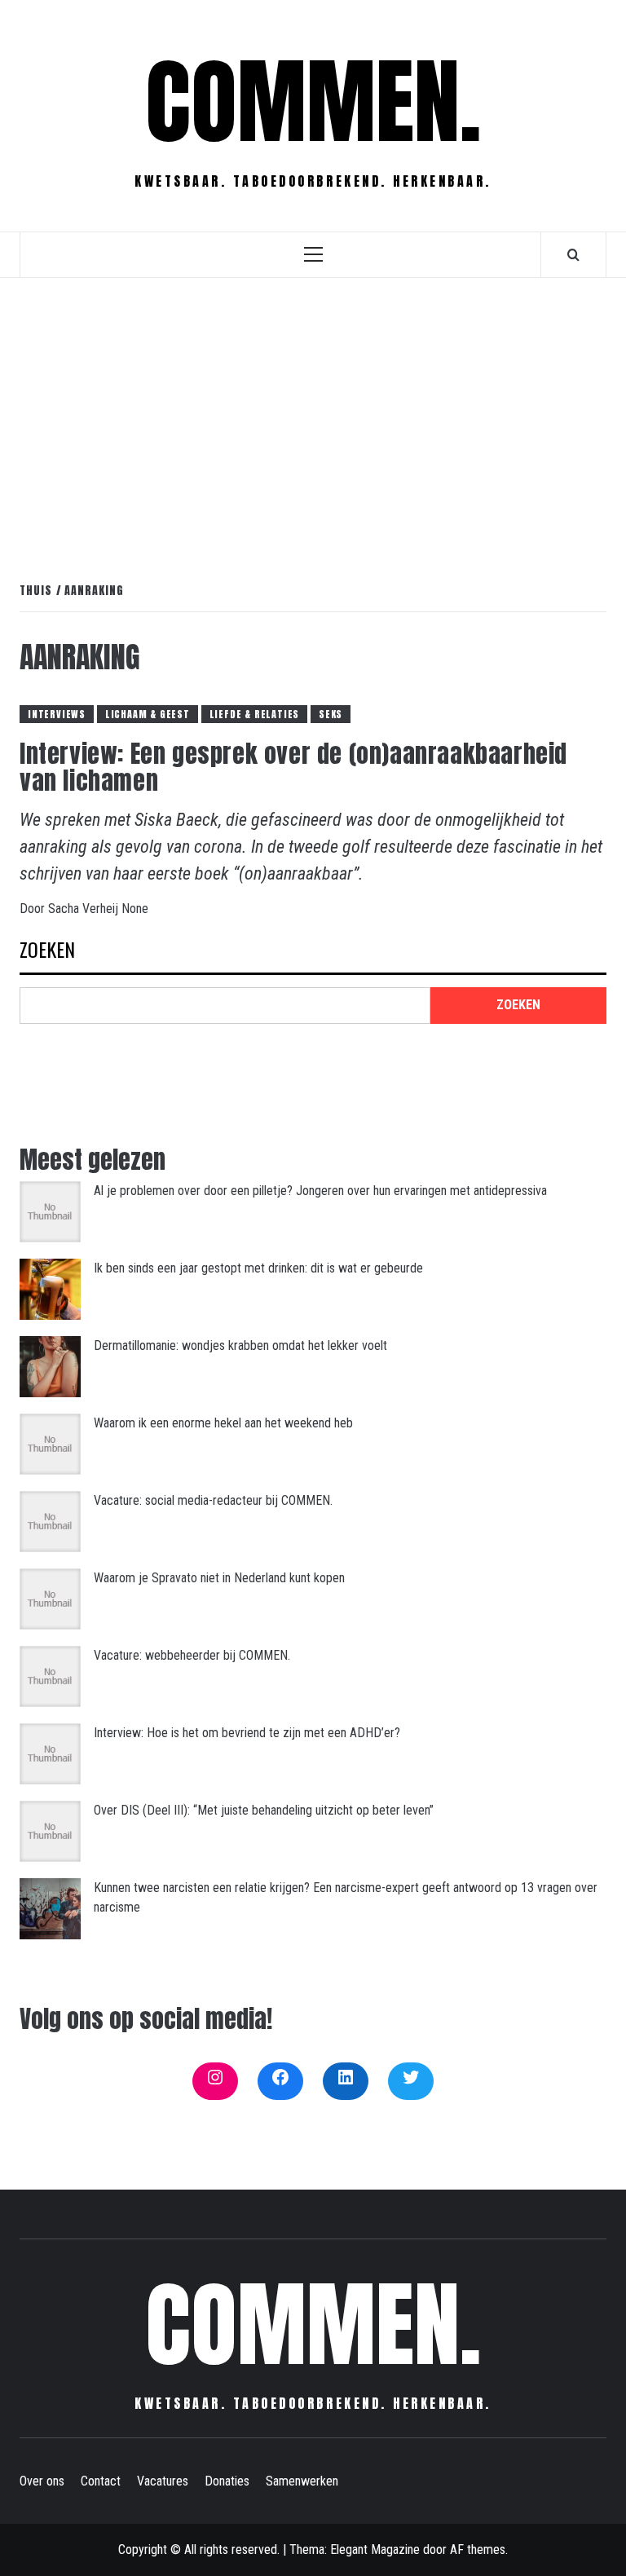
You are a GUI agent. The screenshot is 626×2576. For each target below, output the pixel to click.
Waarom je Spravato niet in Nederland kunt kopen (219, 1578)
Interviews (57, 714)
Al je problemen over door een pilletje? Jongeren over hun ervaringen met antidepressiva (320, 1191)
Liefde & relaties (255, 714)
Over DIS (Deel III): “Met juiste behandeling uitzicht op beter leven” (264, 1810)
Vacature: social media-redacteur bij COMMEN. (213, 1500)
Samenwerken (302, 2481)
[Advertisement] (313, 412)
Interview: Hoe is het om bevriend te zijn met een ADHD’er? (247, 1733)
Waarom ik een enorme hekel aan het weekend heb (223, 1423)
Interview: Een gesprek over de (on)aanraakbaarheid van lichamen (293, 767)
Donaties (227, 2481)
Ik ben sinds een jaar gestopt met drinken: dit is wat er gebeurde (258, 1268)
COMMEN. (313, 102)
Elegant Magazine (375, 2550)
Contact (101, 2481)
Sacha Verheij (85, 909)
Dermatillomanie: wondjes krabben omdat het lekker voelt (240, 1345)
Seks (331, 714)
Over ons (42, 2481)
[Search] (573, 254)
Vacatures (163, 2481)
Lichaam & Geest (148, 714)
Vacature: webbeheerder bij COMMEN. (192, 1655)
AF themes (478, 2550)
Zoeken (47, 951)
